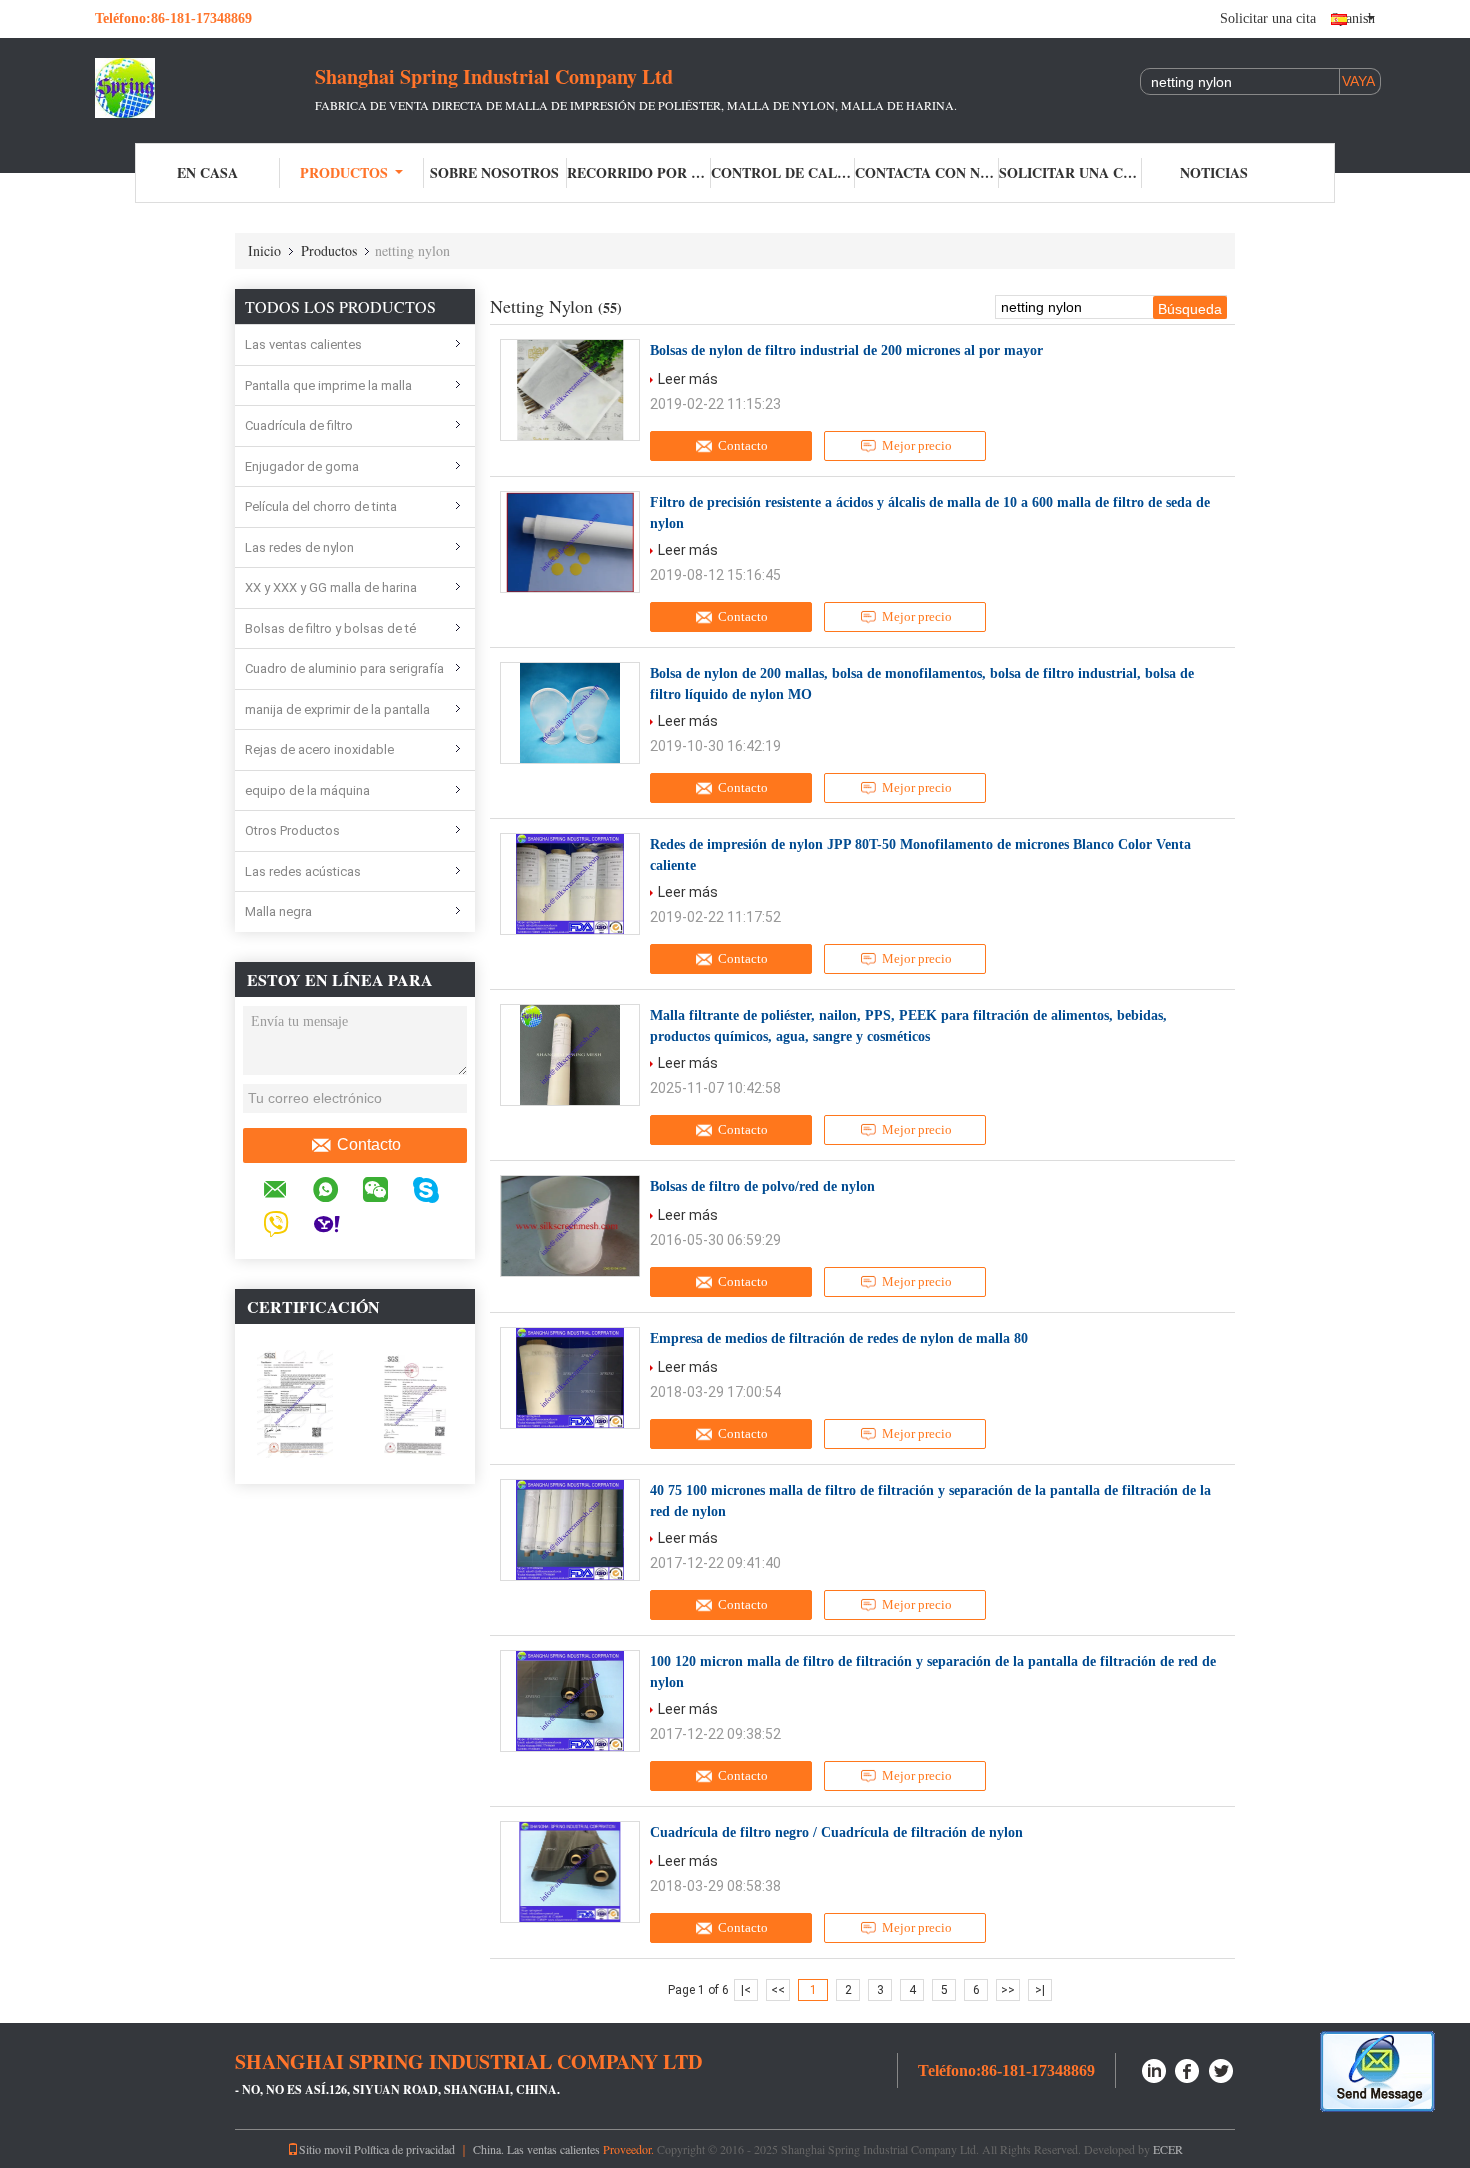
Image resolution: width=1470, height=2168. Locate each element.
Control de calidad (783, 172)
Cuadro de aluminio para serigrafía (344, 668)
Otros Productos (292, 830)
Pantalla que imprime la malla (328, 385)
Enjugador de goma (302, 466)
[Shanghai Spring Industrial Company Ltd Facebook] (1188, 2068)
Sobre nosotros (494, 172)
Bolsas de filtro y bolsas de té (330, 628)
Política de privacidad (404, 2149)
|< (746, 1990)
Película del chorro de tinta (321, 506)
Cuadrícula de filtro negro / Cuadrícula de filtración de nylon (836, 1832)
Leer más (688, 379)
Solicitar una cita (1268, 18)
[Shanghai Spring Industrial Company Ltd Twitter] (1222, 2068)
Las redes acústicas (303, 871)
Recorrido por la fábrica (639, 172)
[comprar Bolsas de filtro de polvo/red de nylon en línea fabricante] (570, 1226)
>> (1008, 1990)
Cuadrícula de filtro (299, 425)
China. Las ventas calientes (536, 2149)
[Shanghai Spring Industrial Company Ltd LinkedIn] (1154, 2068)
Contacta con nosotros (927, 172)
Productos (344, 172)
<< (778, 1990)
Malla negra (278, 911)
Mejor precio (917, 445)
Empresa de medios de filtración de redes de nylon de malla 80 (839, 1338)
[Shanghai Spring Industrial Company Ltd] (205, 88)
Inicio (264, 250)
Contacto (369, 1144)
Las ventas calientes (303, 344)
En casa (207, 172)
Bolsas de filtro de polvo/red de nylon (762, 1186)
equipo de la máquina (307, 790)
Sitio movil (325, 2149)
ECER (1168, 2149)
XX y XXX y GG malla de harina (331, 587)
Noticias (1214, 172)
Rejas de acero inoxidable (319, 749)
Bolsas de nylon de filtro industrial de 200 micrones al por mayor (846, 350)
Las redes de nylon (299, 547)
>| (1040, 1990)
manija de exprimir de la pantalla (337, 709)
